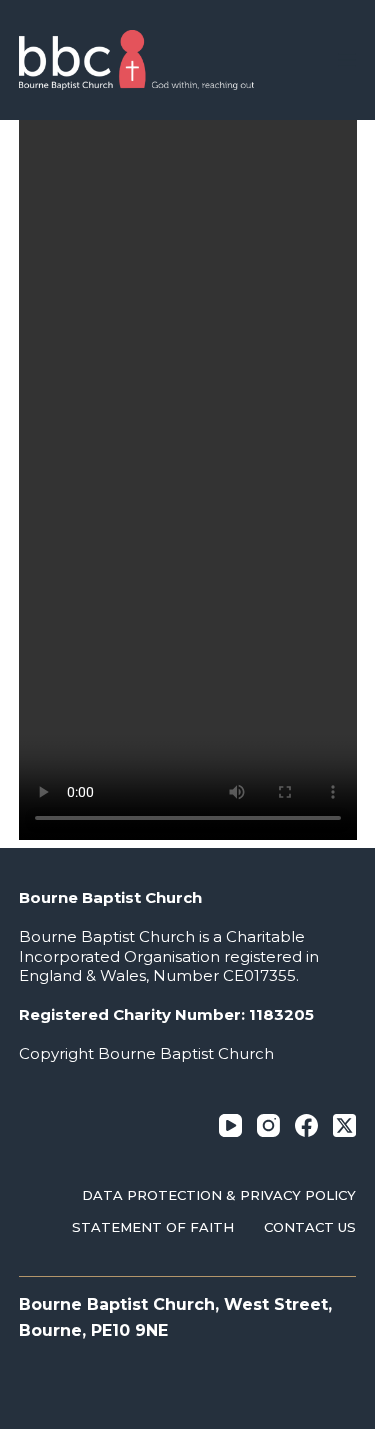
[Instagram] (268, 1125)
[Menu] (347, 60)
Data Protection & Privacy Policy (219, 1195)
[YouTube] (230, 1125)
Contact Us (310, 1227)
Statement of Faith (153, 1227)
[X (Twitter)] (344, 1125)
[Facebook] (306, 1125)
